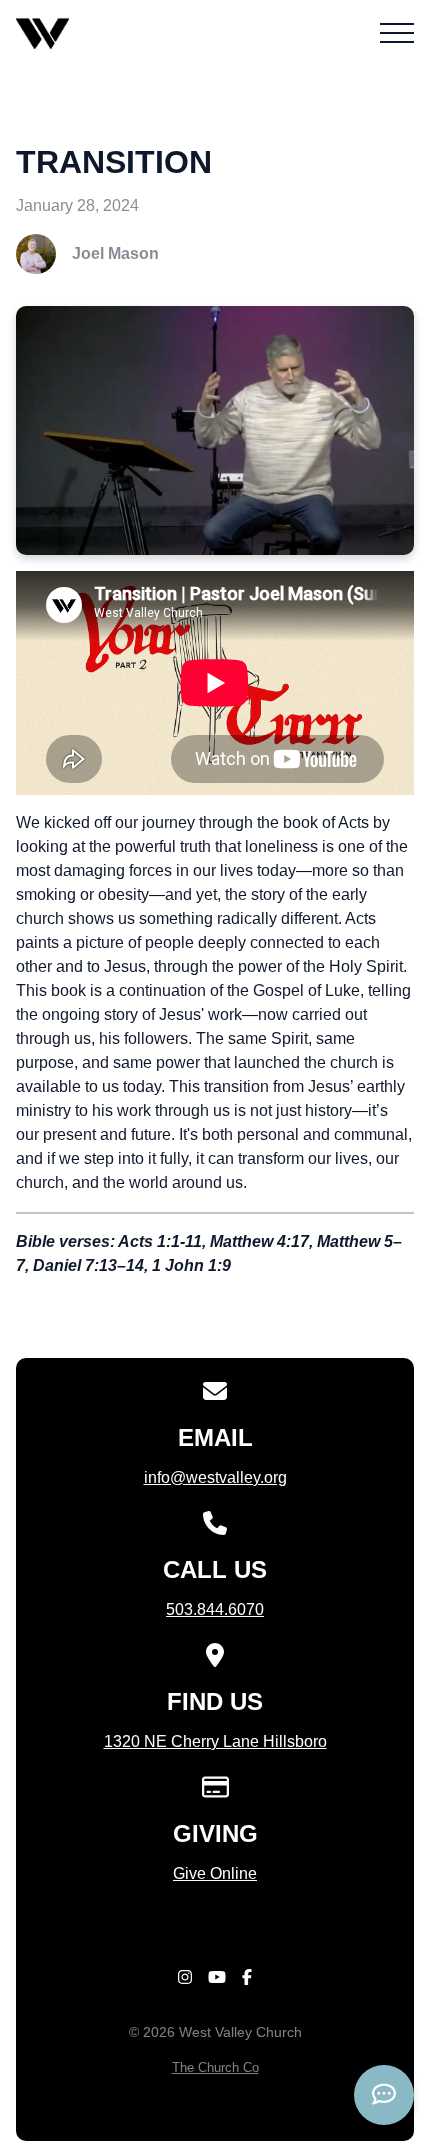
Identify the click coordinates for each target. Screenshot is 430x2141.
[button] (397, 33)
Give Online (215, 1873)
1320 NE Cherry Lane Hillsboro (215, 1741)
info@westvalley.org (215, 1477)
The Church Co (215, 2067)
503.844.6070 (215, 1609)
